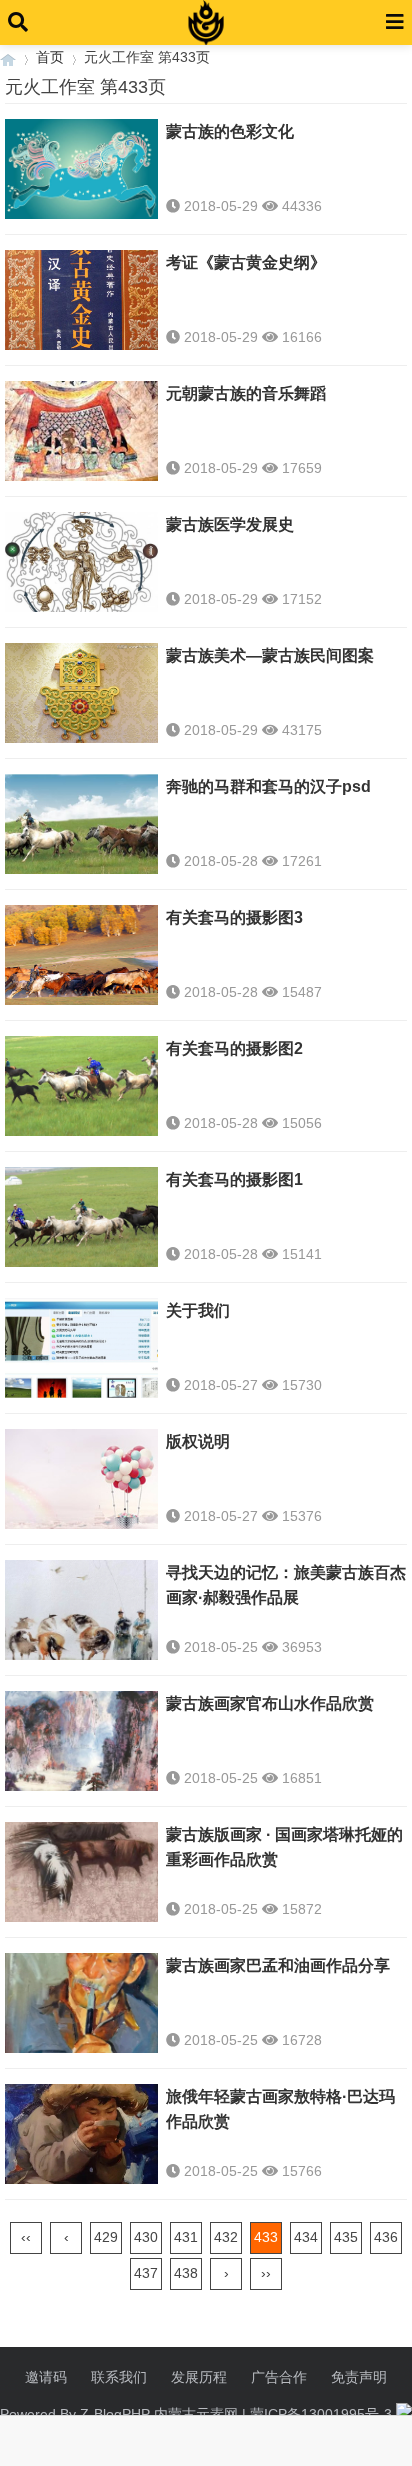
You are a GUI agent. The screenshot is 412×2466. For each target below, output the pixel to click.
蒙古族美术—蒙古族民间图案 (270, 655)
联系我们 (119, 2377)
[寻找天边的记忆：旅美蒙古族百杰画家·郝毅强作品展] (81, 1615)
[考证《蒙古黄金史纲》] (81, 305)
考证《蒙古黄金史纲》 (246, 262)
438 (186, 2273)
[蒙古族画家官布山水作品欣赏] (81, 1746)
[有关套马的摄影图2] (81, 1091)
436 (386, 2237)
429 (106, 2237)
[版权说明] (81, 1484)
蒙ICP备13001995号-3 (321, 2414)
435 (346, 2237)
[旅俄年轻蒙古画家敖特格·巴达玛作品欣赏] (81, 2139)
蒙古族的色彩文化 (230, 131)
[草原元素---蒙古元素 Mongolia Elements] (8, 57)
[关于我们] (81, 1353)
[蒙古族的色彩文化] (81, 174)
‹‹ (26, 2237)
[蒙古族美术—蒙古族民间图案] (81, 698)
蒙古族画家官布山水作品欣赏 (270, 1703)
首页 (50, 57)
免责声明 (359, 2377)
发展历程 (199, 2377)
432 (226, 2237)
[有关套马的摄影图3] (81, 960)
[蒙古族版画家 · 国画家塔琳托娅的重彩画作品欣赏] (81, 1877)
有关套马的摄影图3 (234, 917)
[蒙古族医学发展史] (81, 567)
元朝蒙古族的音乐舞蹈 (246, 393)
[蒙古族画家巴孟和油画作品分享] (81, 2008)
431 (186, 2237)
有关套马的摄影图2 (234, 1048)
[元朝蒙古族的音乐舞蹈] (81, 436)
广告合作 (279, 2377)
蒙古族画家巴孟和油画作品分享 (278, 1965)
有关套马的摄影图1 (234, 1179)
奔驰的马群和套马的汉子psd (268, 786)
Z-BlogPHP (115, 2414)
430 (146, 2237)
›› (266, 2273)
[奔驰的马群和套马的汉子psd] (81, 829)
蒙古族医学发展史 (230, 524)
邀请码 (46, 2377)
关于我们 (198, 1310)
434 (306, 2237)
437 (146, 2273)
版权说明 (198, 1441)
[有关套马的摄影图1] (81, 1222)
